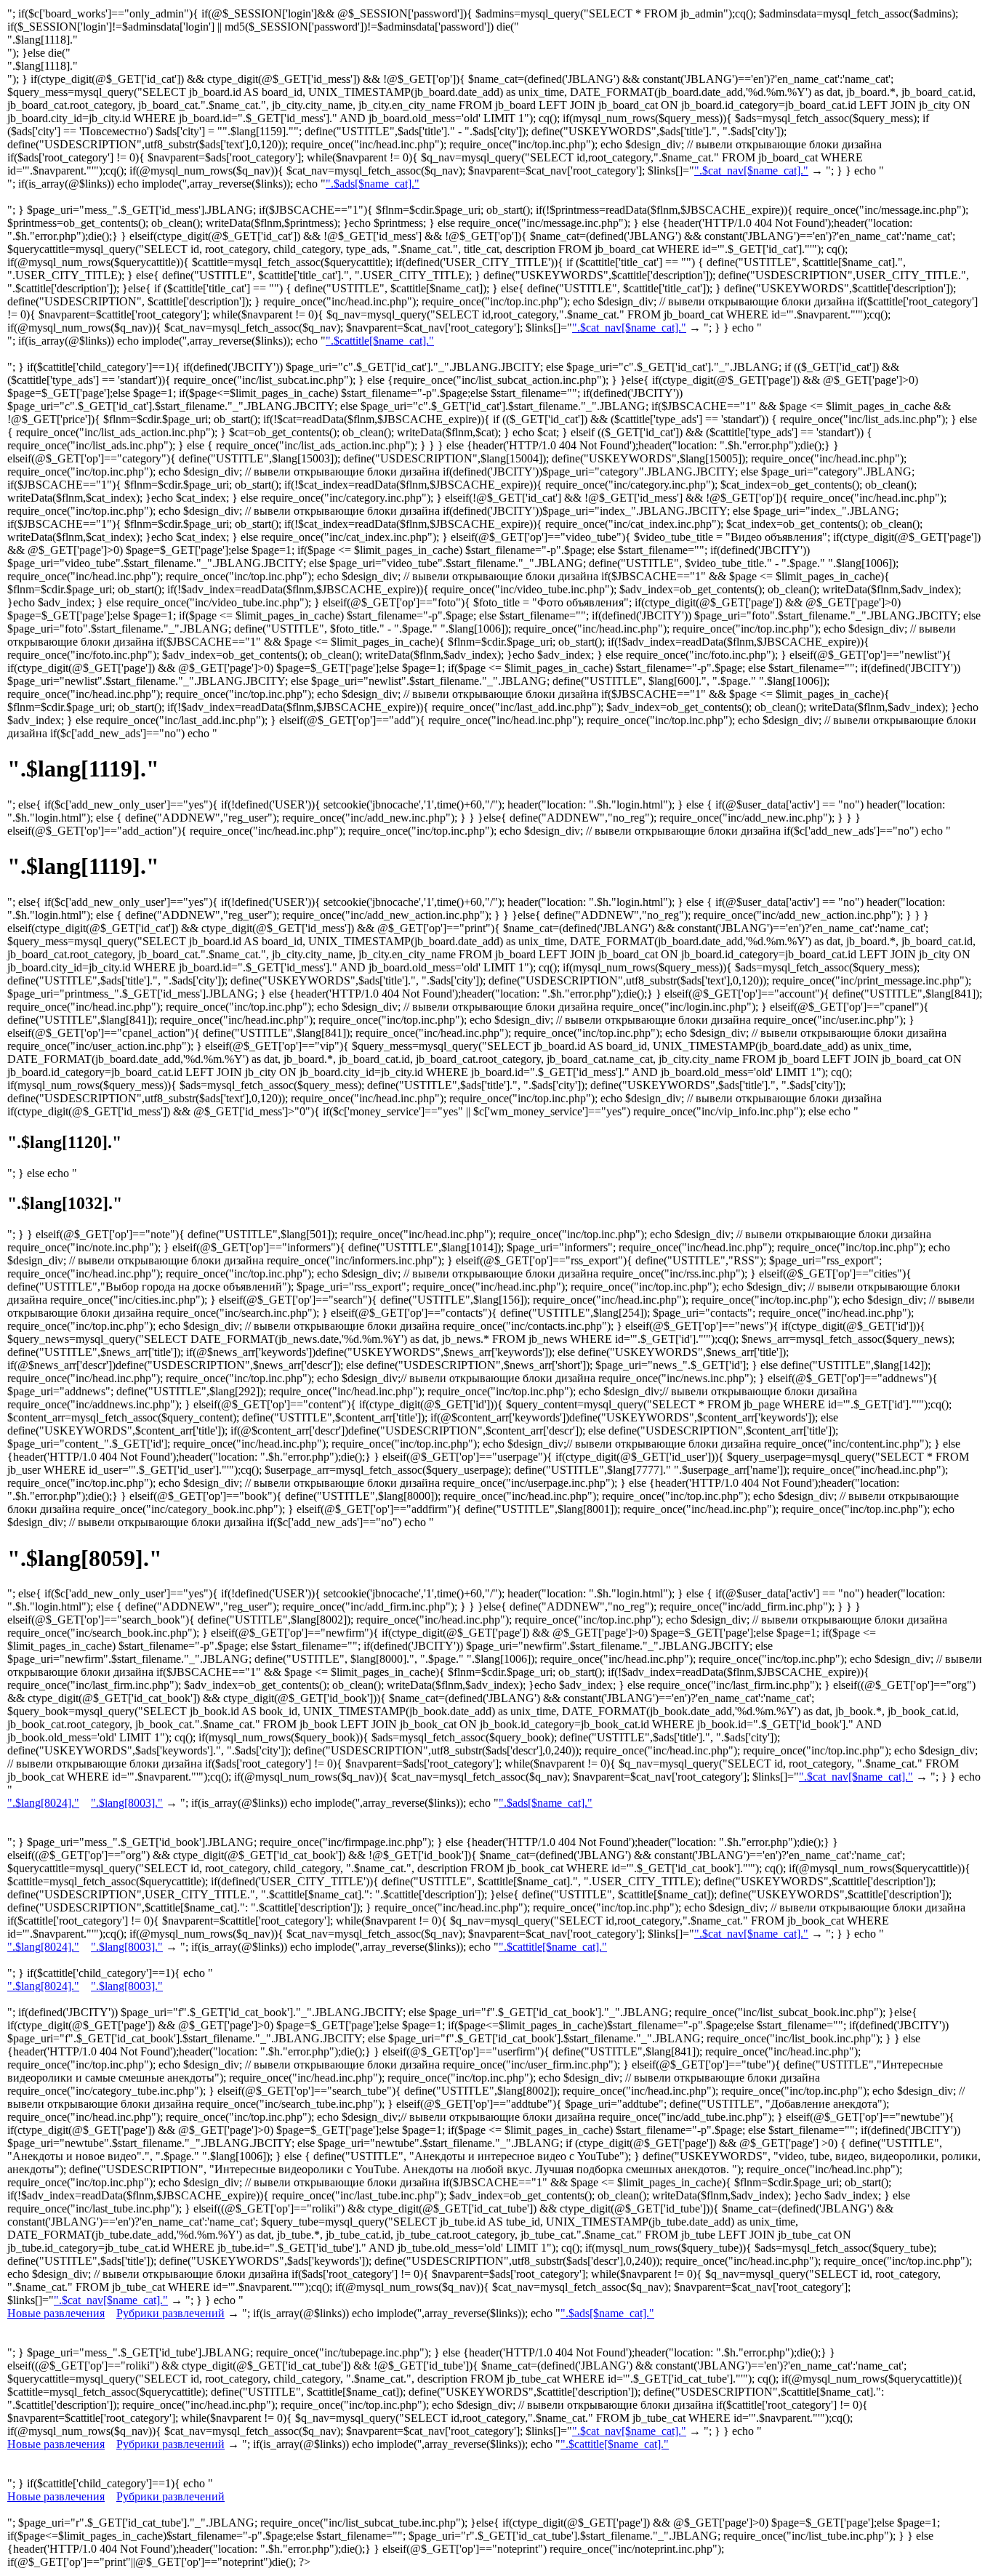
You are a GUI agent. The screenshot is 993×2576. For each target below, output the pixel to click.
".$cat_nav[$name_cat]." (751, 170)
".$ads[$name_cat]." (373, 184)
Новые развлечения (56, 2313)
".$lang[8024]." (43, 1803)
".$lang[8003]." (127, 1803)
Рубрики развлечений (170, 2313)
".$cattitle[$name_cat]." (380, 341)
